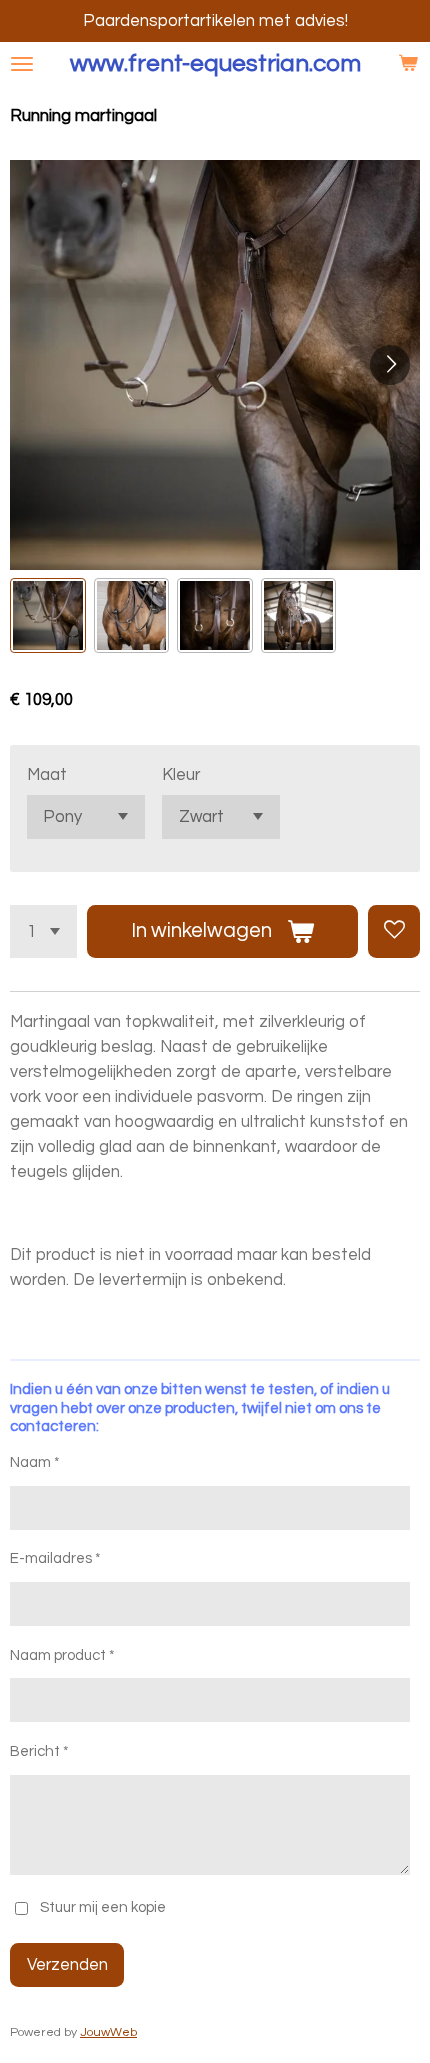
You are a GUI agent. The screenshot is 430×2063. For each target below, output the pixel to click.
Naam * (35, 1462)
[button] (48, 616)
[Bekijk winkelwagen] (408, 64)
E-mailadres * (55, 1558)
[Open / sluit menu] (22, 64)
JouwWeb (108, 2032)
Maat (47, 774)
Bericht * (39, 1751)
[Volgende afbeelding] (390, 365)
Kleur (181, 774)
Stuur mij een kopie (103, 1908)
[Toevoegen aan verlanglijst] (394, 931)
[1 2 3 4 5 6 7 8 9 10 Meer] (43, 931)
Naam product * (62, 1655)
